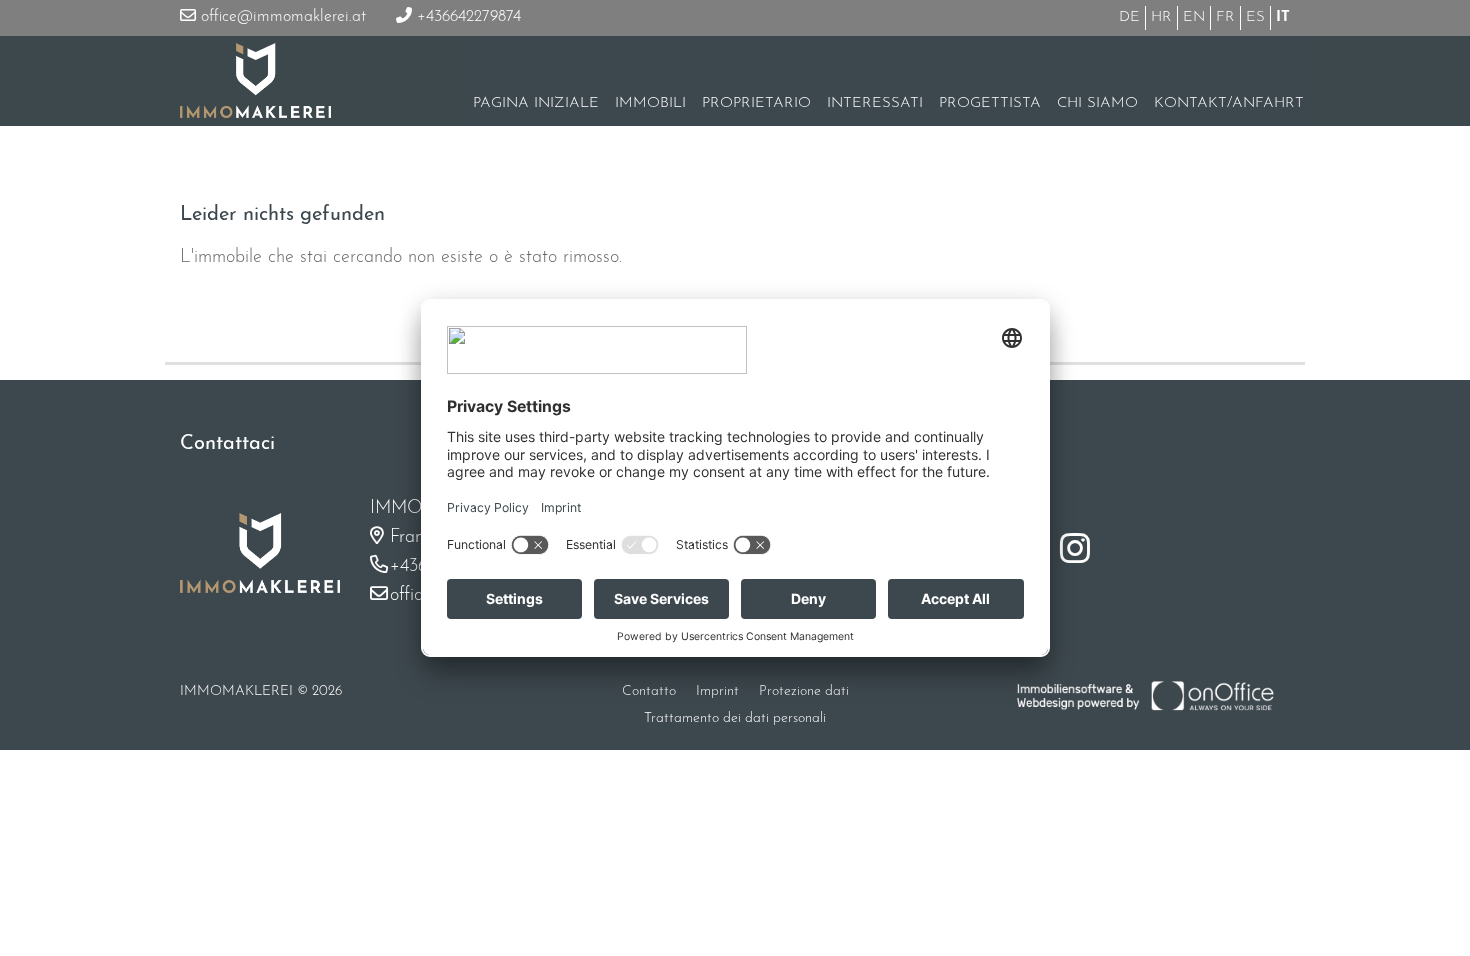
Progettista (990, 103)
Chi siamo (1097, 103)
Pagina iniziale (536, 103)
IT (1283, 17)
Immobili (650, 103)
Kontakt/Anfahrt (1229, 103)
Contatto (649, 691)
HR (1161, 17)
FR (1225, 17)
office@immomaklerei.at (281, 17)
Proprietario (756, 103)
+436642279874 (466, 17)
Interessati (875, 103)
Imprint (717, 691)
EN (1194, 17)
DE (1129, 17)
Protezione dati (804, 691)
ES (1255, 17)
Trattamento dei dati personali (735, 718)
